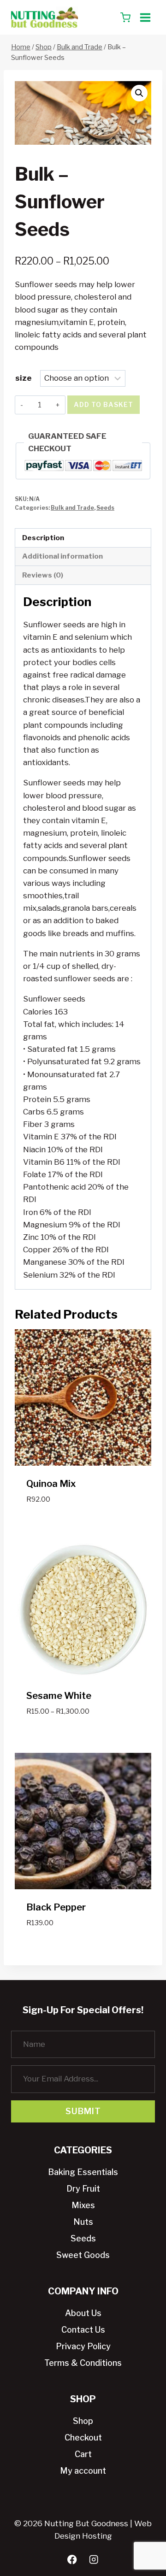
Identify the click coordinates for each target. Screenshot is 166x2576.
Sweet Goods (83, 2255)
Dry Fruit (83, 2189)
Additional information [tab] (62, 556)
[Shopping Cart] (125, 18)
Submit (83, 2111)
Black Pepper (56, 1907)
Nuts (83, 2222)
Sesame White (59, 1696)
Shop (83, 2421)
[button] (139, 93)
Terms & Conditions (83, 2363)
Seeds (105, 508)
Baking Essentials (83, 2172)
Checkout (83, 2437)
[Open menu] (145, 17)
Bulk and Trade (72, 508)
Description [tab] (43, 538)
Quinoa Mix (51, 1484)
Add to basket (104, 404)
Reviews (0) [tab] (43, 575)
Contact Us (83, 2330)
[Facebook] (72, 2560)
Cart (83, 2454)
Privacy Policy (83, 2346)
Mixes (83, 2205)
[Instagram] (94, 2560)
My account (83, 2471)
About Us (83, 2313)
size (24, 378)
